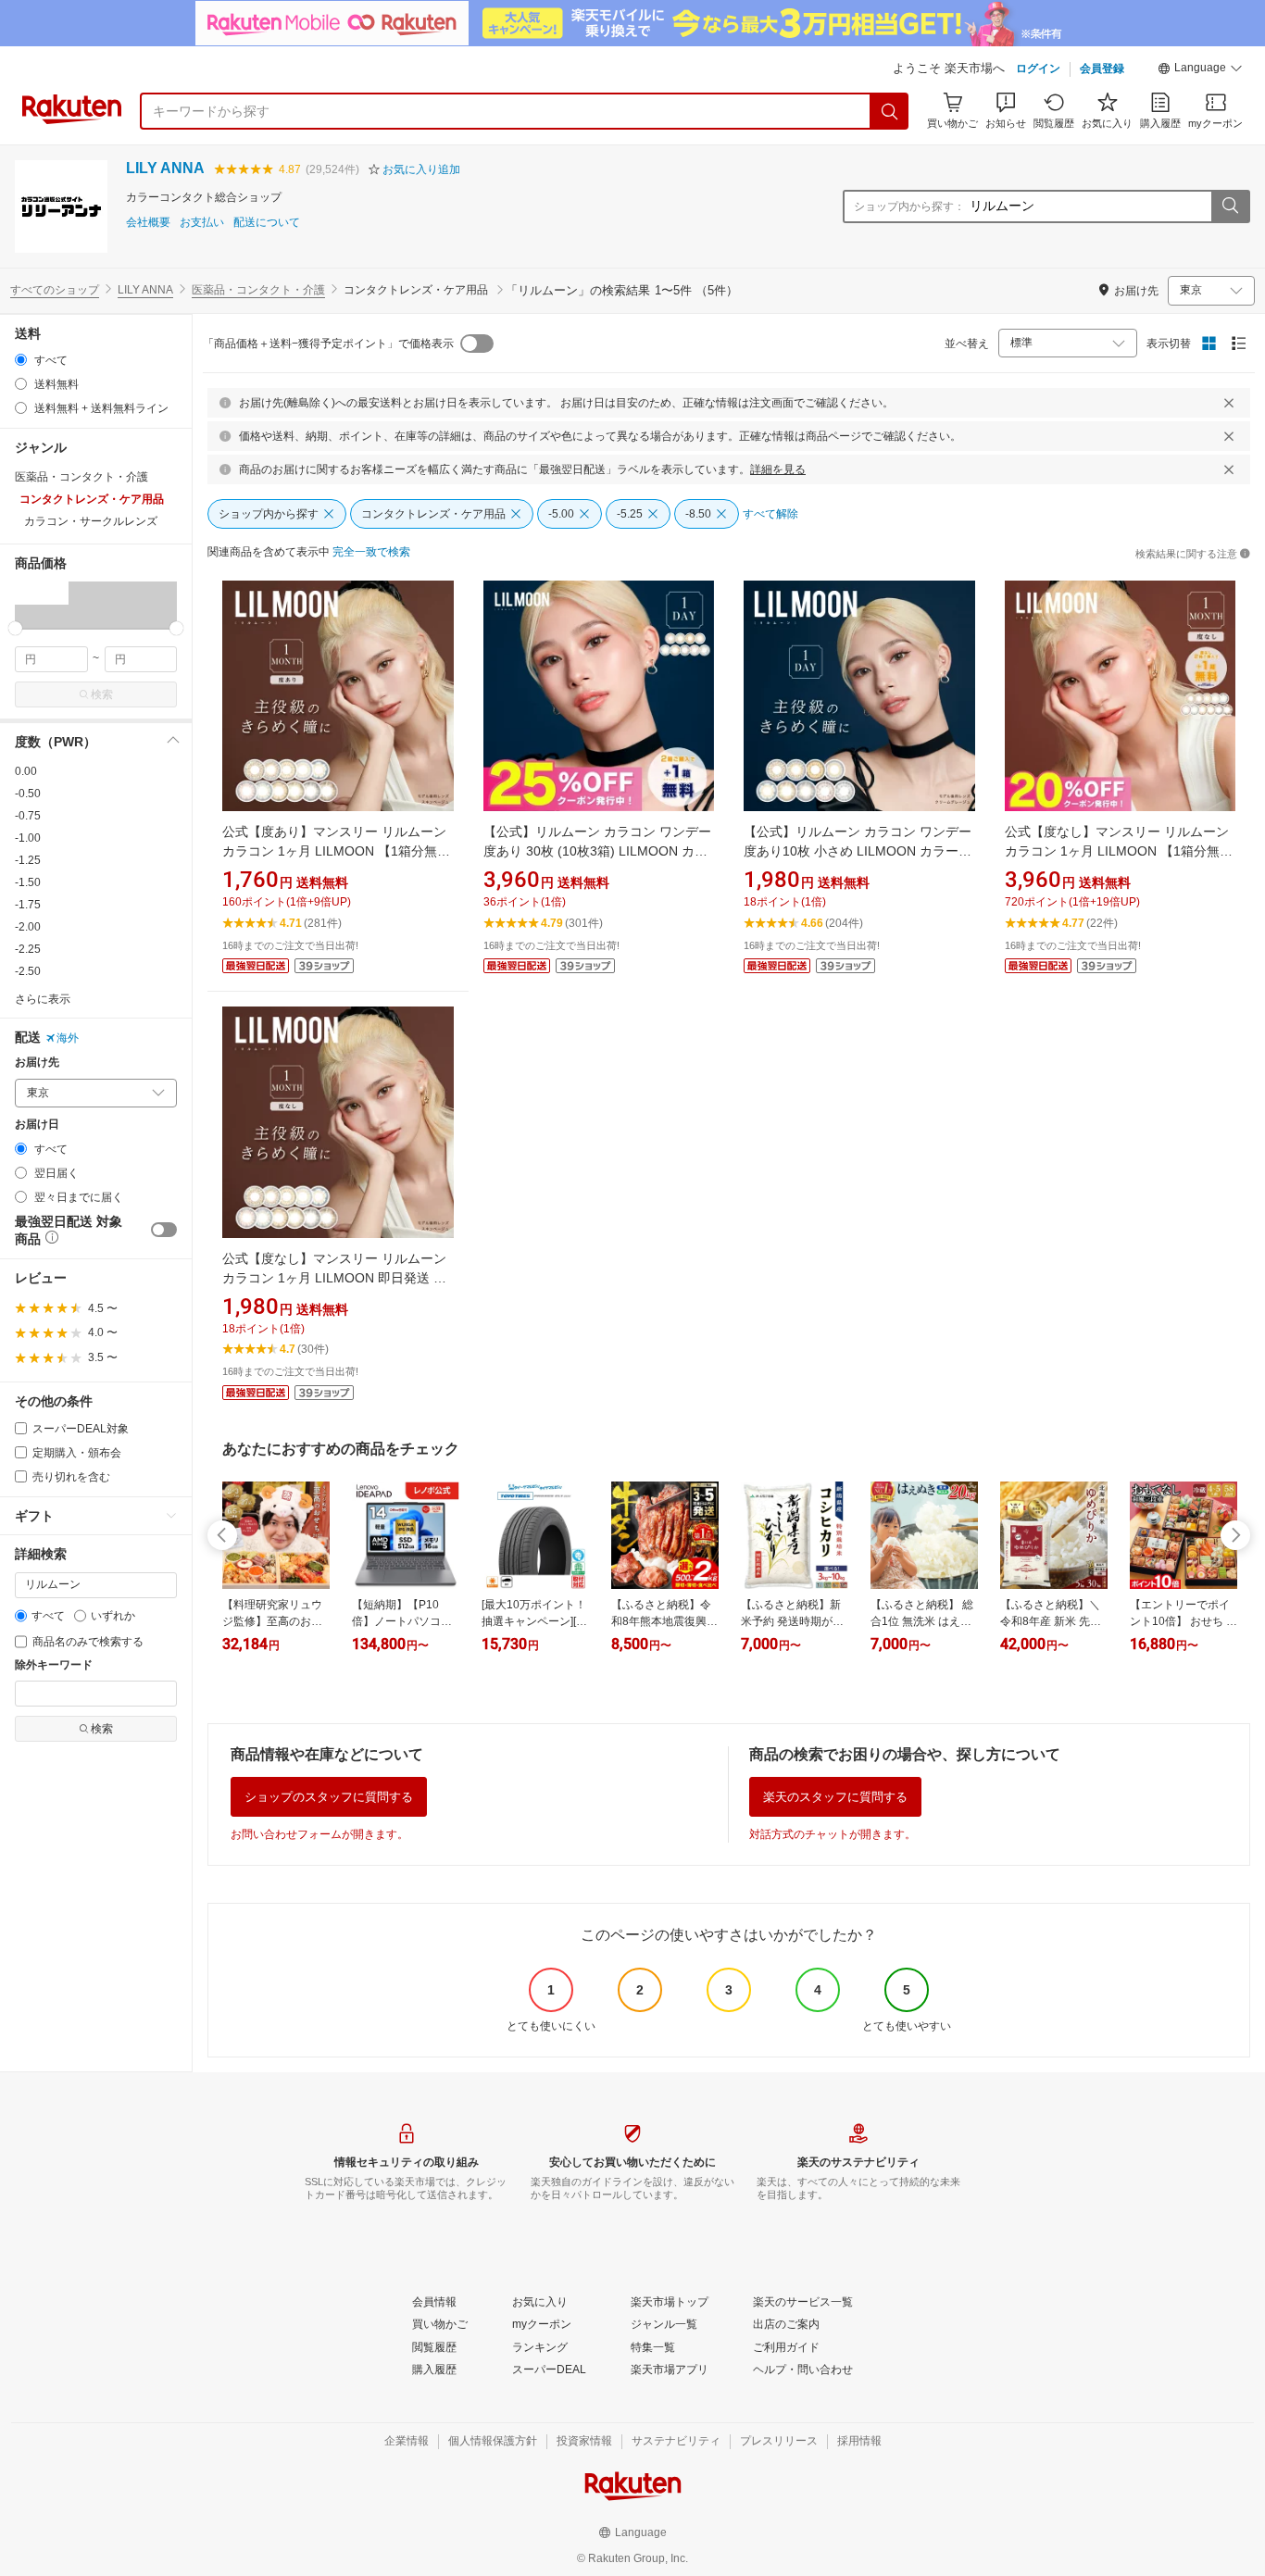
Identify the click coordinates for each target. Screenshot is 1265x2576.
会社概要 (148, 223)
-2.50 (28, 971)
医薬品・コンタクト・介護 (258, 290)
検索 (102, 694)
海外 (68, 1038)
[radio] (21, 360)
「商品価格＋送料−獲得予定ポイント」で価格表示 (328, 344)
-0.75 (28, 816)
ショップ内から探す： (909, 206)
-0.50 (28, 794)
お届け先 (37, 1063)
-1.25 (28, 860)
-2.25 (28, 949)
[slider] (15, 628)
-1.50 (28, 882)
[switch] (164, 1230)
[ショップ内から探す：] (1230, 206)
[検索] (890, 111)
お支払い (202, 223)
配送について (267, 223)
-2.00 (28, 927)
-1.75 (28, 905)
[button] (1200, 70)
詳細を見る (778, 469)
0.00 (26, 771)
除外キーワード (54, 1665)
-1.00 (28, 838)
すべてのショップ (55, 290)
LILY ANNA (165, 168)
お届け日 (37, 1125)
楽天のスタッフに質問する (835, 1797)
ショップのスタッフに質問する (329, 1797)
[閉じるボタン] (1229, 403)
